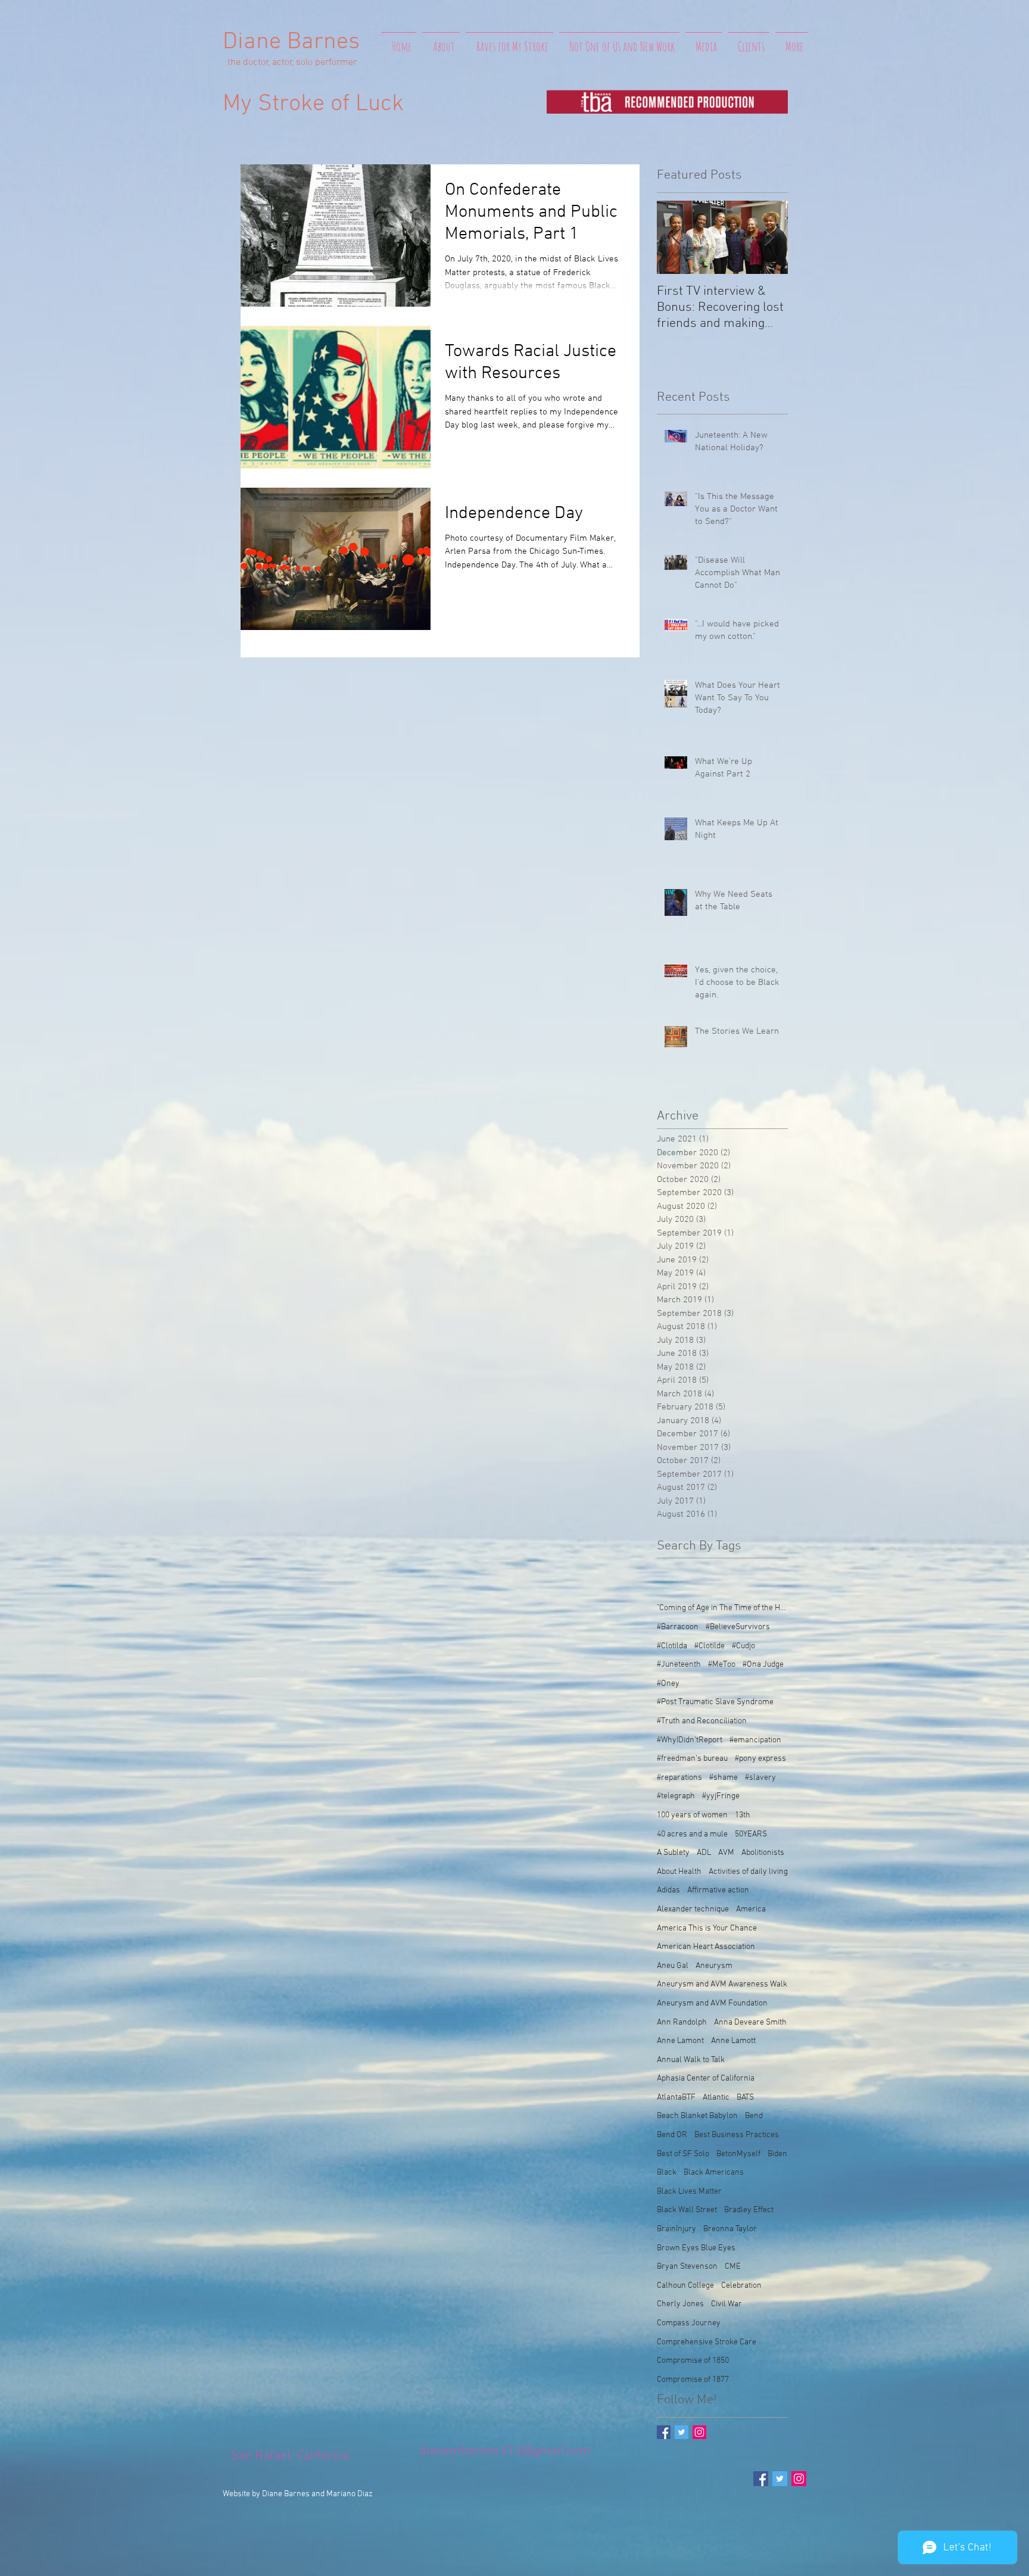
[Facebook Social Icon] (761, 2479)
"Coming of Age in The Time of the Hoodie (722, 1608)
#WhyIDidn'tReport (690, 1740)
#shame (724, 1778)
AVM (726, 1853)
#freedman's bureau (692, 1759)
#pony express (760, 1759)
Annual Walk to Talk (691, 2060)
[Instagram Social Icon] (699, 2432)
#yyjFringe (721, 1796)
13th (743, 1815)
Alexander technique (693, 1909)
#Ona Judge (763, 1665)
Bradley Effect (749, 2210)
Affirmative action (718, 1890)
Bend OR (672, 2135)
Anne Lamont (680, 2041)
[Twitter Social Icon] (780, 2479)
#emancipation (755, 1740)
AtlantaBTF (676, 2098)
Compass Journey (689, 2323)
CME (733, 2267)
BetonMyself (738, 2154)
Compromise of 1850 (693, 2361)
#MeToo (722, 1665)
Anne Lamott (733, 2041)
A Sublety (673, 1853)
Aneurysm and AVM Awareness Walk (722, 1984)
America (751, 1909)
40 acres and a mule (692, 1834)
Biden (777, 2154)
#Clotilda (672, 1646)
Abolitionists (763, 1853)
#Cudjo (743, 1646)
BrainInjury (676, 2229)
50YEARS (751, 1834)
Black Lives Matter (689, 2192)
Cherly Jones (680, 2304)
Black (667, 2173)
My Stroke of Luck (313, 104)
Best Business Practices (737, 2135)
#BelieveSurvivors (738, 1627)
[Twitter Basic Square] (682, 2432)
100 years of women (692, 1815)
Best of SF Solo (683, 2154)
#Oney (668, 1684)
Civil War (726, 2304)
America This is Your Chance (707, 1928)
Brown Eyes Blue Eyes (696, 2248)
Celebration (741, 2286)
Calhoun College (685, 2286)
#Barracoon (678, 1627)
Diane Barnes (291, 42)
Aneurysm (714, 1966)
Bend (754, 2116)
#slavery (760, 1778)
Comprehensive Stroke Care (707, 2342)
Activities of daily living (748, 1872)
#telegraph (676, 1796)
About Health (679, 1872)
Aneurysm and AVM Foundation (712, 2003)
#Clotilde (710, 1646)
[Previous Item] (676, 237)
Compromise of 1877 (693, 2380)
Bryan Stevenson (687, 2267)
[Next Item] (769, 237)
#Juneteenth (679, 1665)
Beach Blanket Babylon (697, 2116)
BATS (745, 2098)
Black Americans (714, 2173)
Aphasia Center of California (706, 2078)
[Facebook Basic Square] (664, 2432)
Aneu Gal (673, 1966)
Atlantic (716, 2098)
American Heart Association (706, 1947)
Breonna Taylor (730, 2229)
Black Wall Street (687, 2210)
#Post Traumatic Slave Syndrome (715, 1702)
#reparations (679, 1778)
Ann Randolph (682, 2023)
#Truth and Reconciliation (702, 1721)
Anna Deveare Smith (750, 2023)
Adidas (668, 1890)
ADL (704, 1853)
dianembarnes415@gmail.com (505, 2451)
